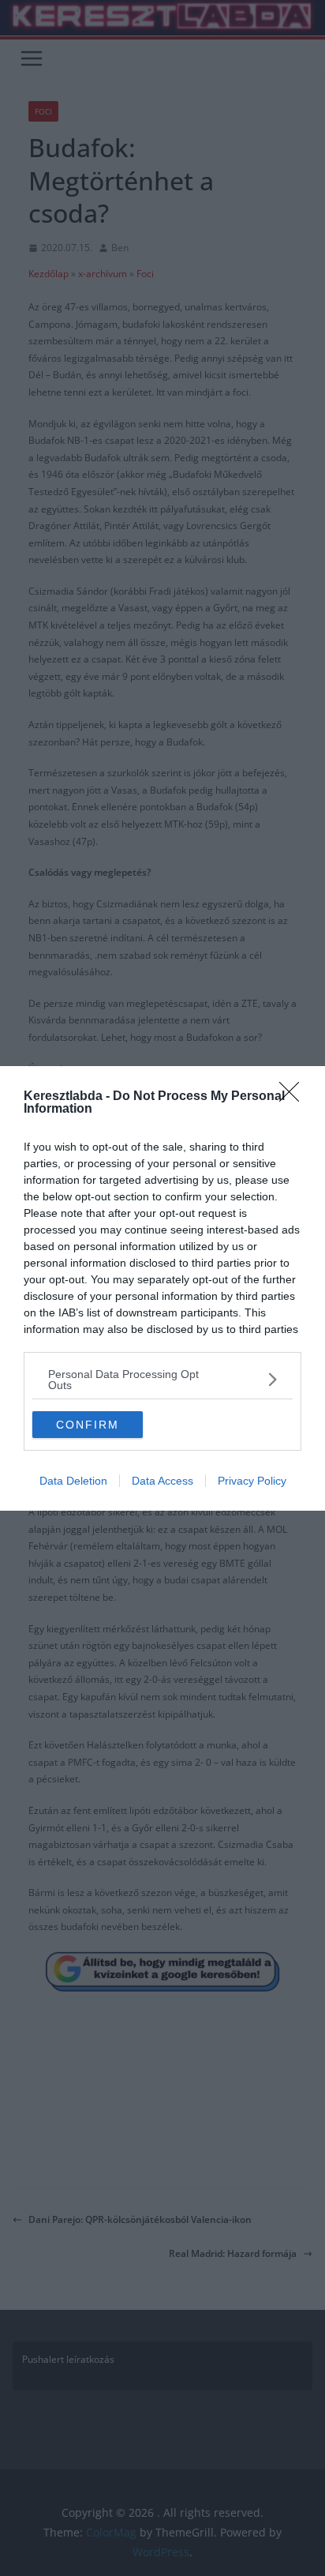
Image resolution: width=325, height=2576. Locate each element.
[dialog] (162, 1288)
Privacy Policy (252, 1481)
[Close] (294, 1097)
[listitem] (162, 1380)
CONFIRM (88, 1425)
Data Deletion (73, 1481)
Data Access (162, 1481)
